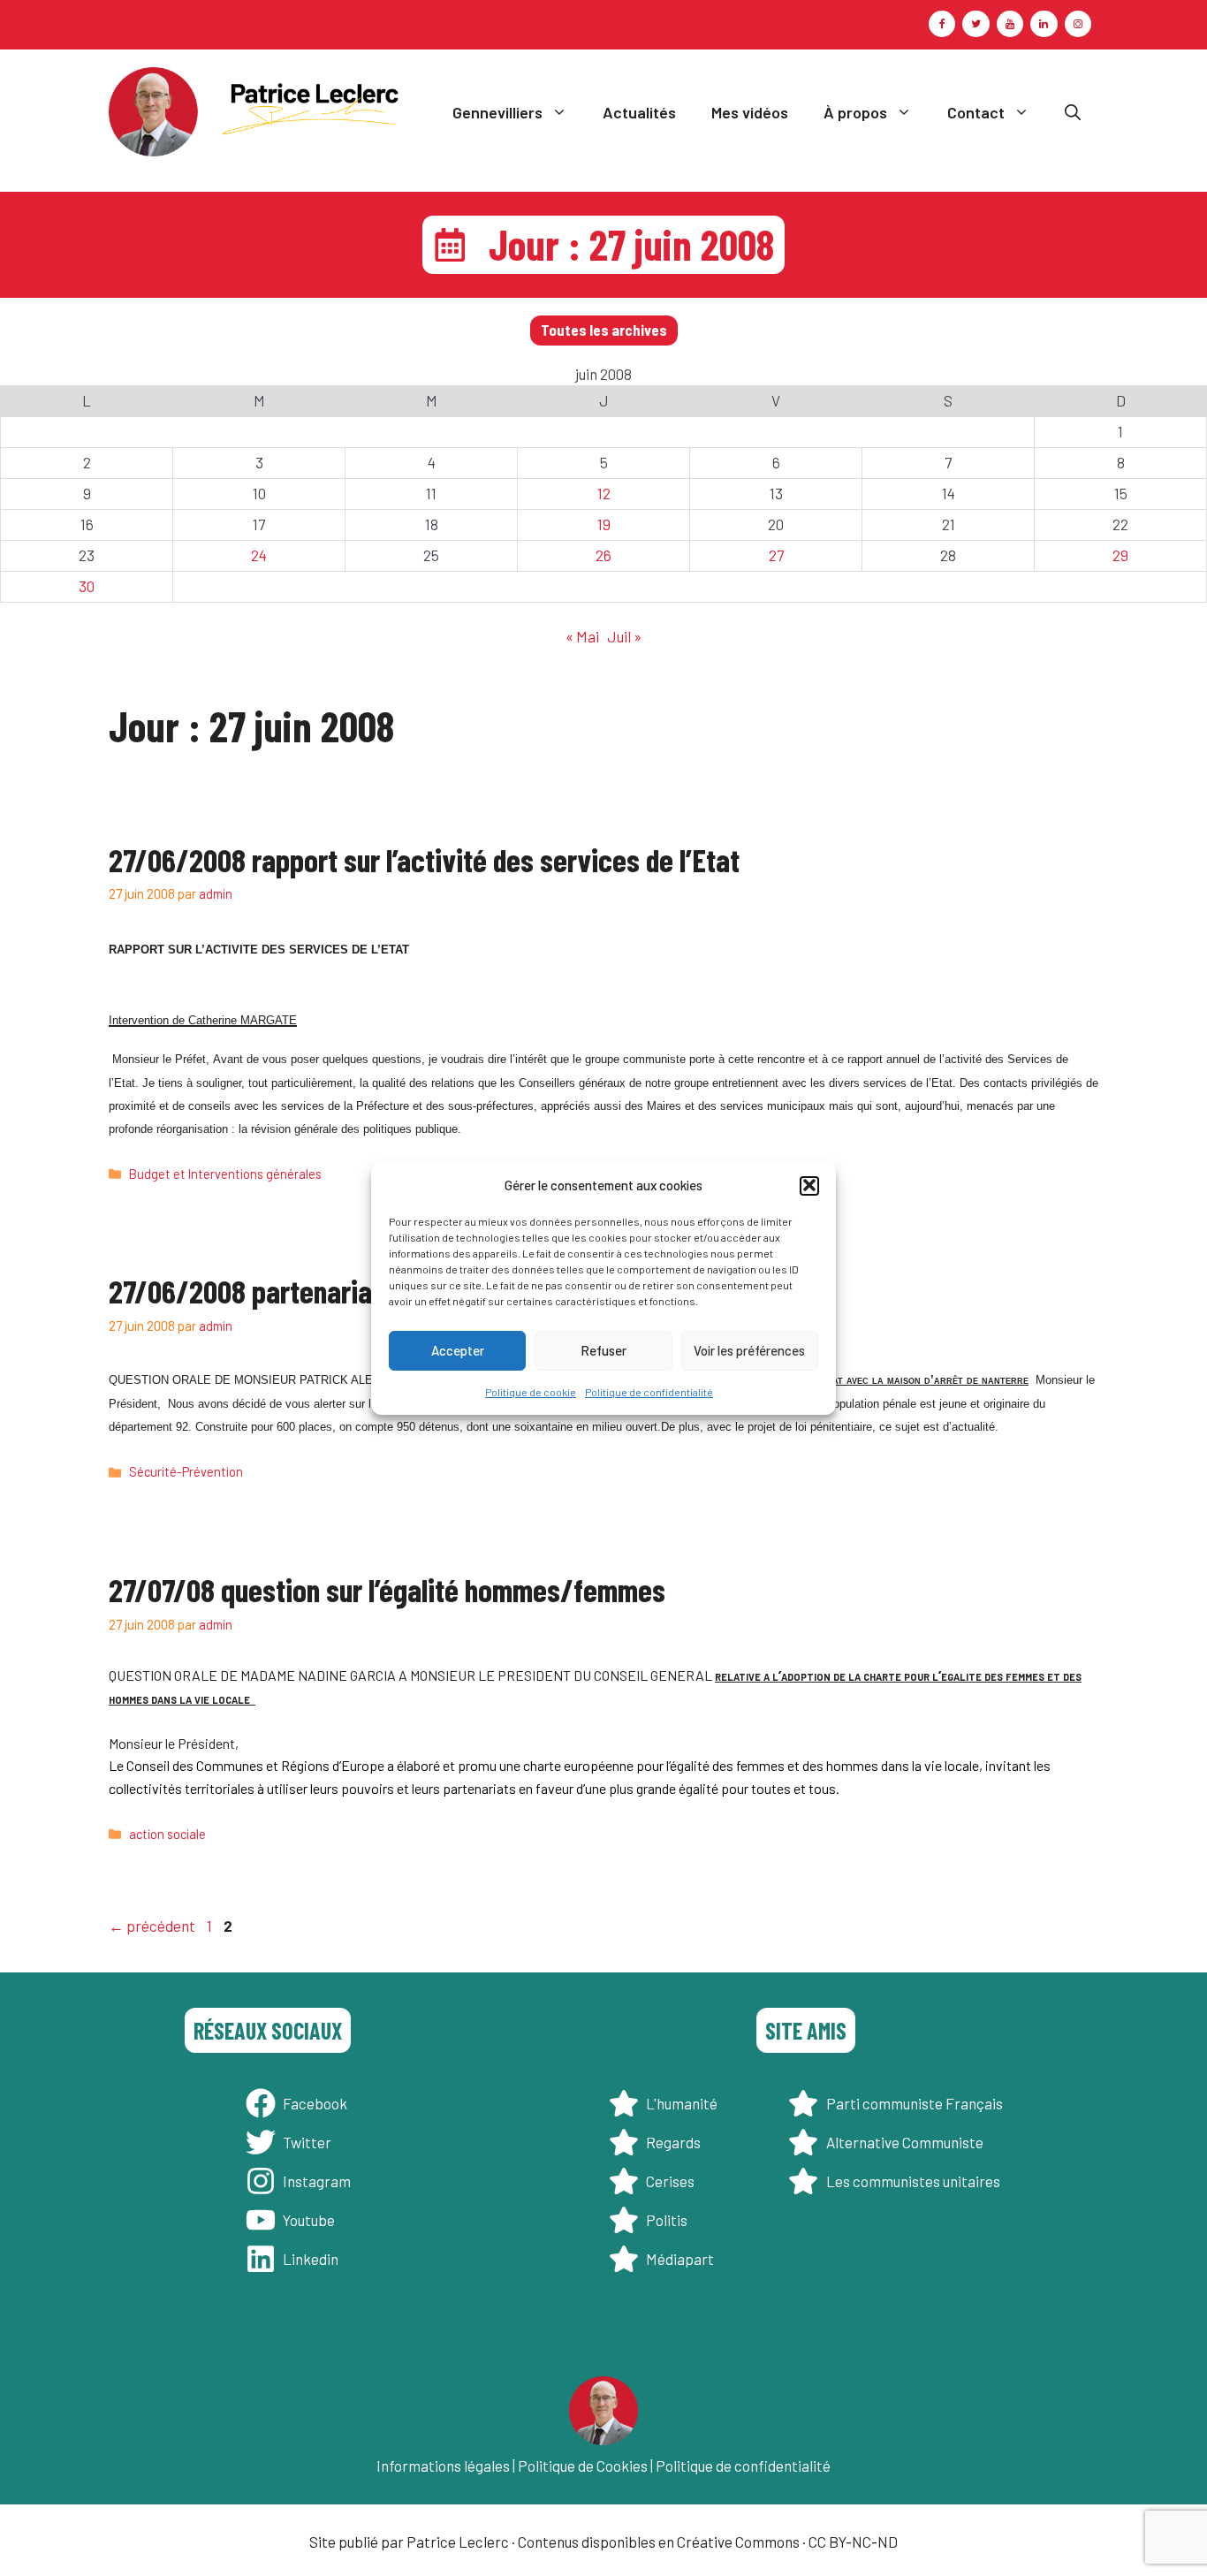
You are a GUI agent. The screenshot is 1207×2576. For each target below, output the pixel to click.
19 (604, 524)
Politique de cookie (531, 1391)
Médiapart (680, 2259)
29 (1120, 555)
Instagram (317, 2181)
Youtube (309, 2220)
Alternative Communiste (905, 2142)
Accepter (458, 1350)
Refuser (603, 1350)
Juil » (624, 636)
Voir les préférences (749, 1350)
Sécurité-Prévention (186, 1472)
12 (604, 493)
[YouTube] (1010, 24)
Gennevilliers (497, 112)
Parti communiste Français (915, 2103)
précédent (152, 1926)
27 (776, 555)
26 (603, 555)
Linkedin (311, 2259)
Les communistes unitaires (913, 2181)
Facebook (315, 2103)
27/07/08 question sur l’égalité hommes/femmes (387, 1589)
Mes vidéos (750, 112)
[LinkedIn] (1044, 24)
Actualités (639, 112)
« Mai (582, 636)
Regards (673, 2142)
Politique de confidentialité (649, 1391)
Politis (667, 2220)
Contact (976, 112)
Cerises (670, 2181)
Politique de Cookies (583, 2466)
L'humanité (682, 2103)
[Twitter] (975, 24)
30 (87, 586)
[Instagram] (1078, 24)
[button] (809, 1185)
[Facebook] (942, 24)
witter (311, 2142)
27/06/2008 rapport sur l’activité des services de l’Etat (424, 859)
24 (259, 555)
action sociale (167, 1834)
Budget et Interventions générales (225, 1174)
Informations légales (443, 2466)
